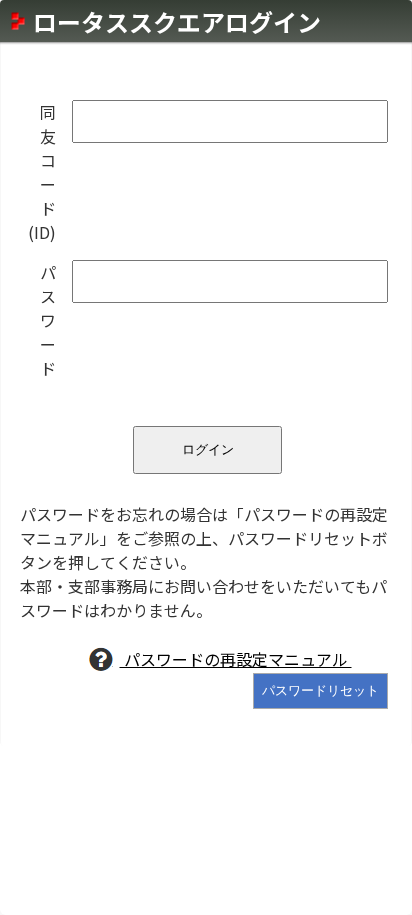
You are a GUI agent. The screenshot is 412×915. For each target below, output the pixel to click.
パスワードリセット (320, 690)
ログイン (208, 449)
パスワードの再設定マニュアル (236, 659)
